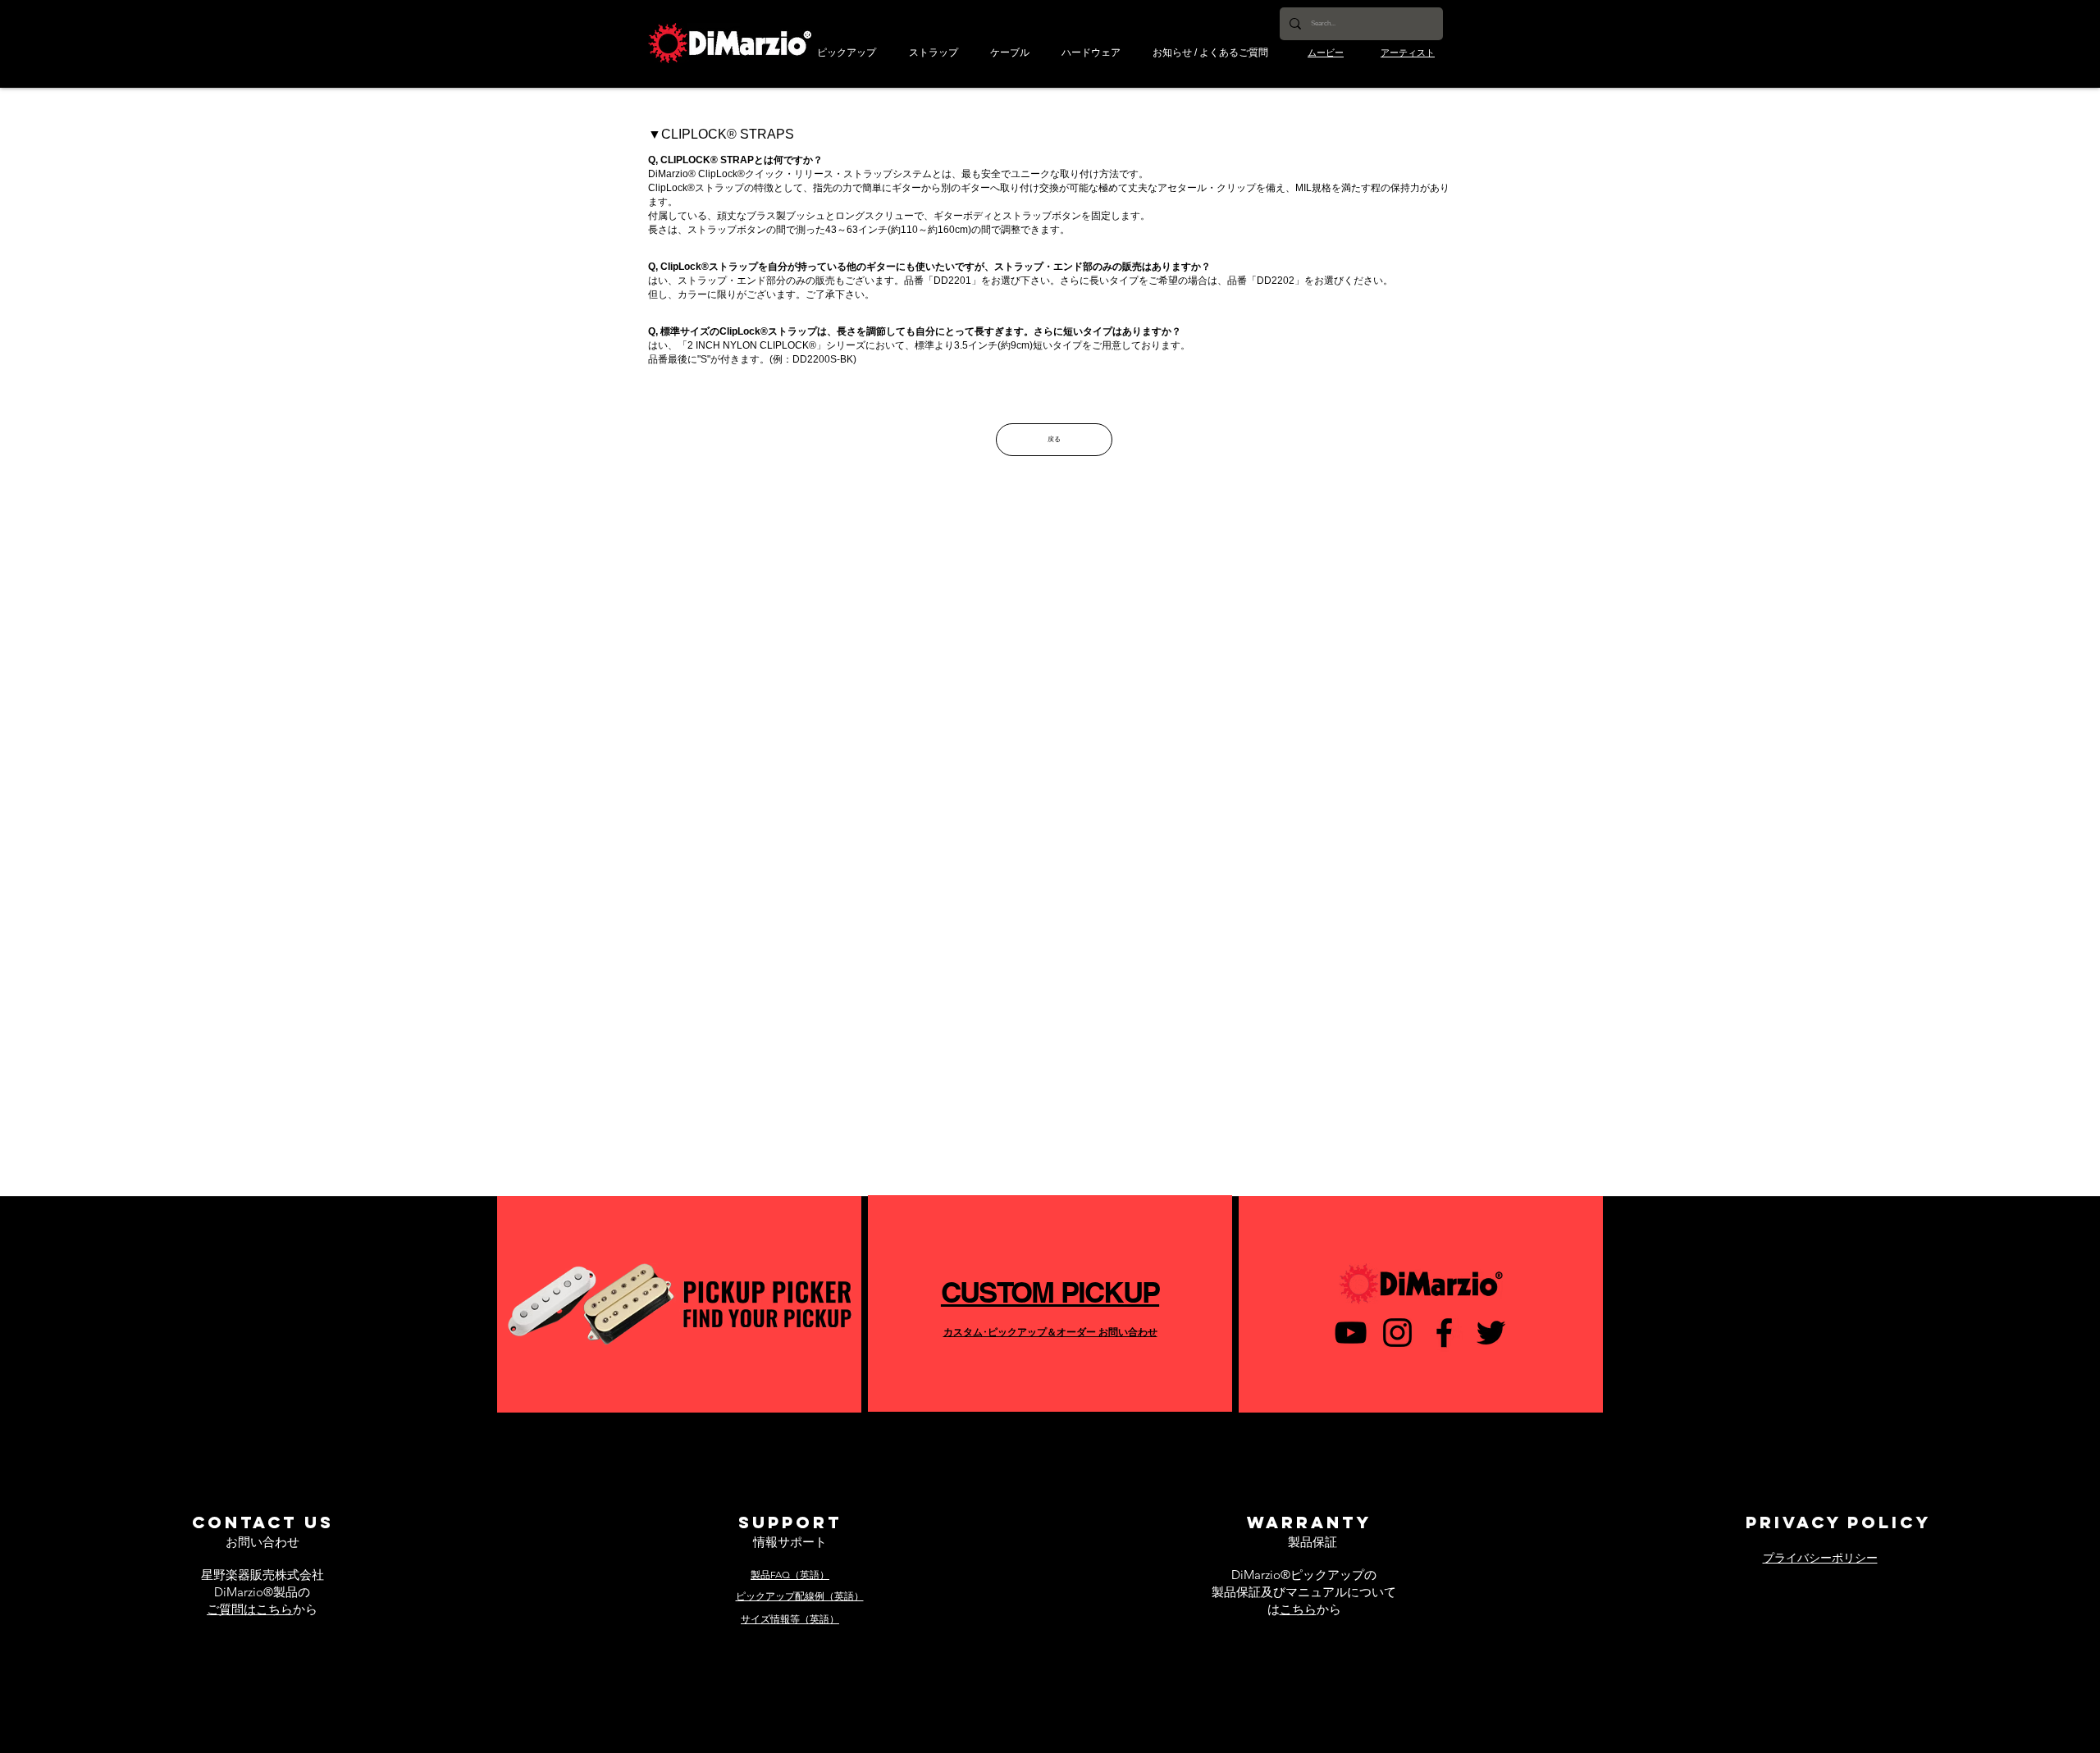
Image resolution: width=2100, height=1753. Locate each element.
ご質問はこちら (250, 1609)
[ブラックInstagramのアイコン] (1397, 1333)
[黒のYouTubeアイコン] (1351, 1333)
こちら (1298, 1609)
